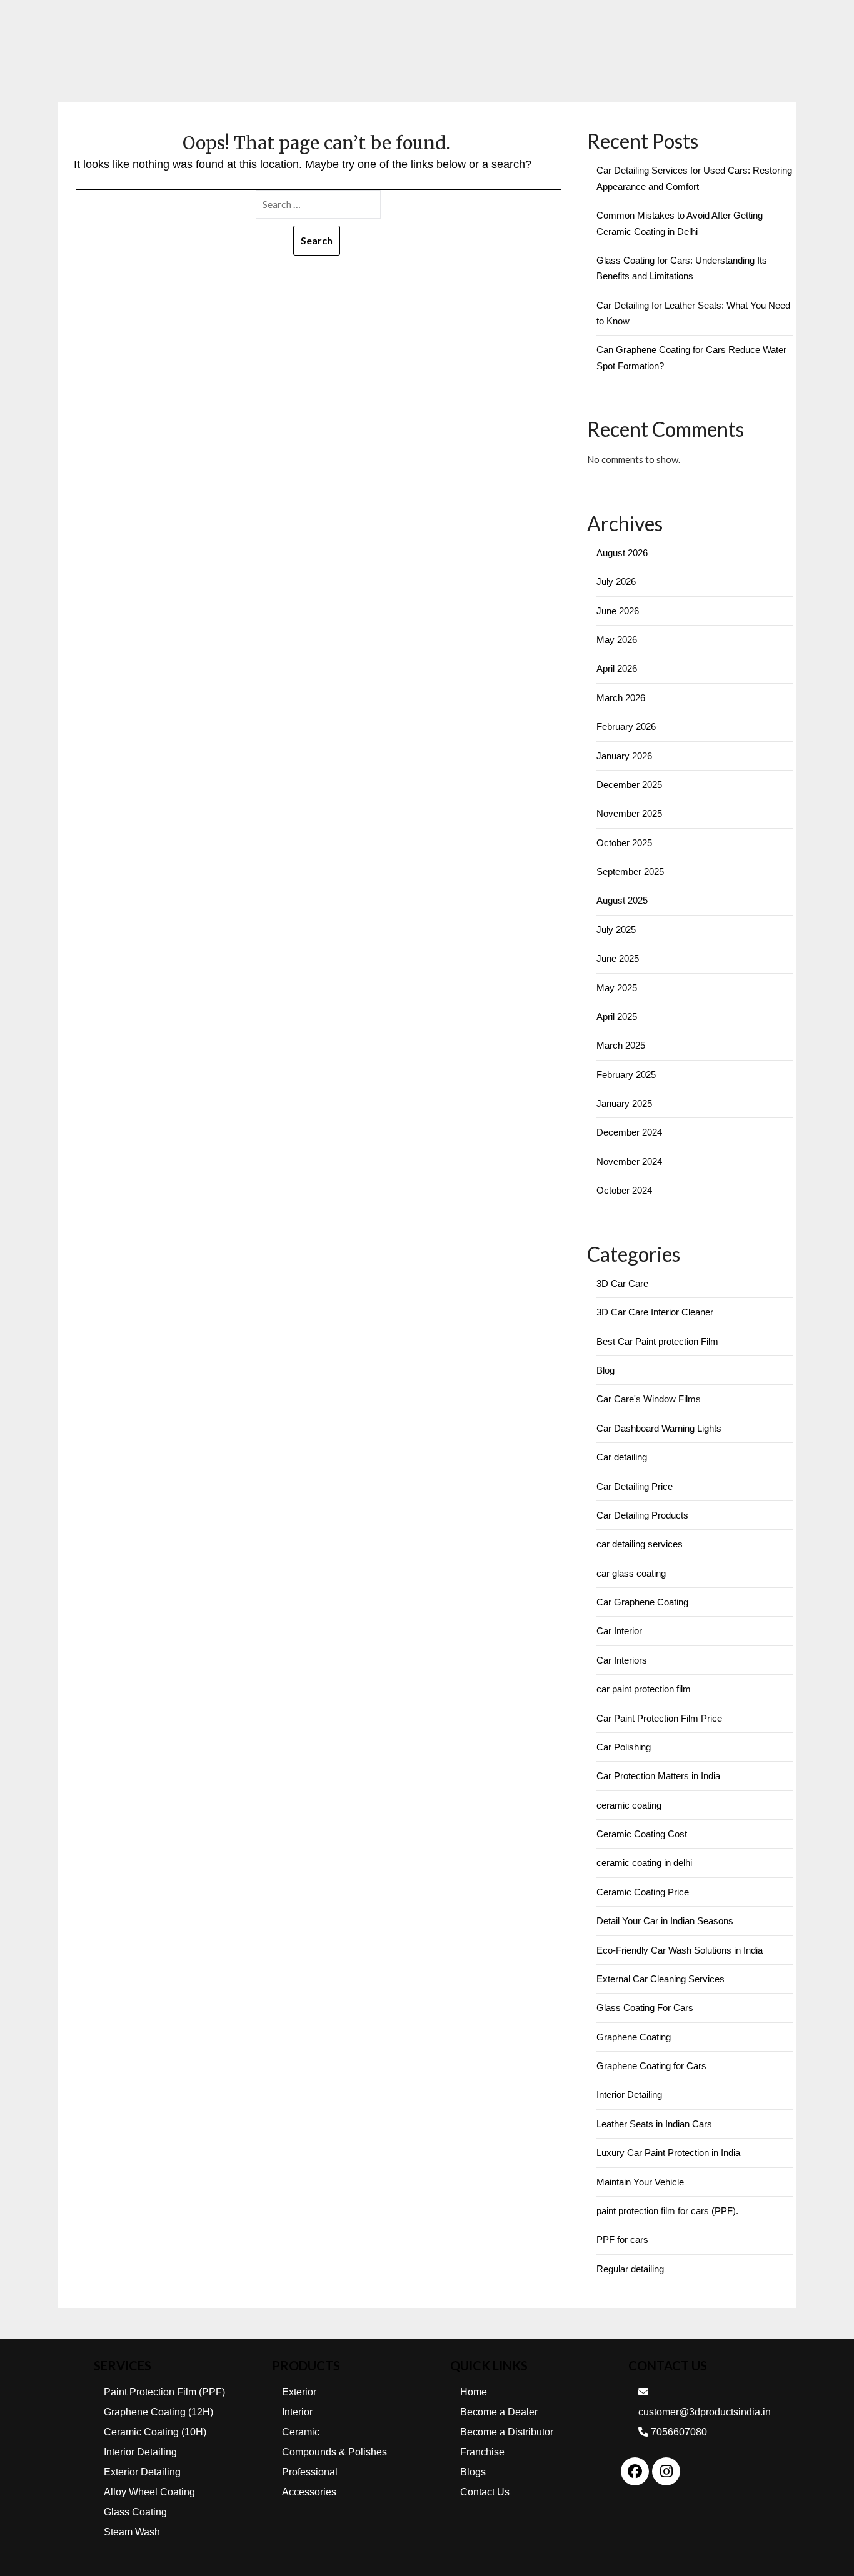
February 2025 (626, 1075)
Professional (310, 2472)
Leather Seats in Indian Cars (654, 2124)
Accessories (309, 2492)
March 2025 (621, 1045)
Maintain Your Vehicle (640, 2182)
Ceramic (301, 2432)
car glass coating (631, 1573)
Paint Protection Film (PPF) (164, 2392)
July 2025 (616, 930)
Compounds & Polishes (334, 2452)
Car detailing (622, 1457)
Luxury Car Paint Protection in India (668, 2153)
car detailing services (640, 1544)
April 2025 (617, 1016)
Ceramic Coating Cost (642, 1834)
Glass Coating (135, 2512)
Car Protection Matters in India (658, 1776)
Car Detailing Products (642, 1515)
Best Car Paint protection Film (657, 1341)
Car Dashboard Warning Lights (659, 1428)
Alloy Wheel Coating (149, 2492)
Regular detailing (630, 2269)
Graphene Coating (634, 2037)
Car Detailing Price (635, 1486)
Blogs (473, 2472)
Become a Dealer (499, 2412)
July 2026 (616, 582)
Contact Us (485, 2492)
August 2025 (622, 900)
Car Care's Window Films (649, 1399)
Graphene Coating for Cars (651, 2066)
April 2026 (617, 668)
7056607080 (678, 2432)
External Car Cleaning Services (661, 1979)
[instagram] (666, 2471)
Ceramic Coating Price (643, 1892)
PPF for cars (622, 2239)
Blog (605, 1370)
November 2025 (629, 813)
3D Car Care (622, 1283)
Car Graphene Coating (642, 1602)
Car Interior (619, 1631)
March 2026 (621, 698)
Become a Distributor (507, 2432)
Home (474, 2392)
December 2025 (629, 785)
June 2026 (618, 611)
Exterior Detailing (142, 2472)
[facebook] (635, 2471)
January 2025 (624, 1103)
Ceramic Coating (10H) (155, 2432)
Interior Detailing (629, 2094)
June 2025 (618, 958)
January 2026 (624, 756)
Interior (297, 2412)
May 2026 (617, 640)
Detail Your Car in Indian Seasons (665, 1921)
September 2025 (630, 871)
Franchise (482, 2452)
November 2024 (629, 1161)
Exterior (299, 2392)
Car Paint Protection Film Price (659, 1718)
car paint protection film (644, 1689)
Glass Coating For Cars (645, 2008)
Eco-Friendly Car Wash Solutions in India (680, 1950)
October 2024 (624, 1190)
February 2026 (626, 726)
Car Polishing (624, 1747)
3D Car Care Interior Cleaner (655, 1312)
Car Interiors (622, 1660)
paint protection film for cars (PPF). (667, 2211)
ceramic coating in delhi (644, 1863)
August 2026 (622, 553)
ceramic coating (629, 1805)
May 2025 (617, 988)
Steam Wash (132, 2532)
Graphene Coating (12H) (158, 2412)
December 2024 (629, 1132)
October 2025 (624, 843)
